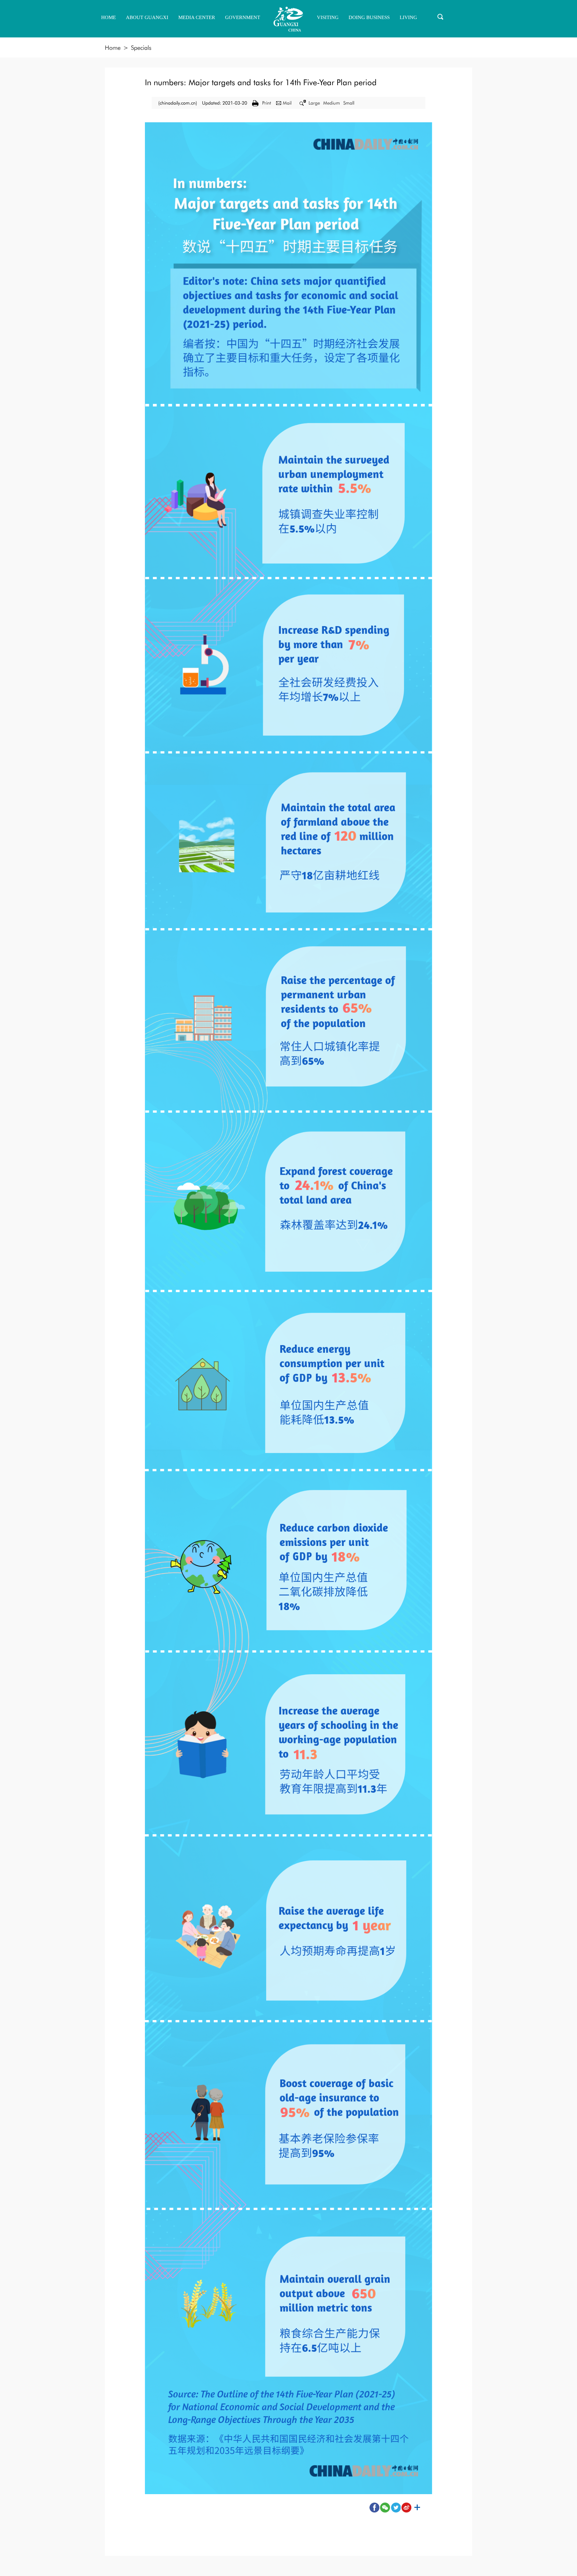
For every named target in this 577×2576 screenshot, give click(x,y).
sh (417, 2508)
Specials (141, 48)
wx (385, 2508)
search (440, 17)
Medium (332, 103)
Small (349, 103)
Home (113, 48)
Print (267, 103)
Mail (287, 103)
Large (314, 103)
